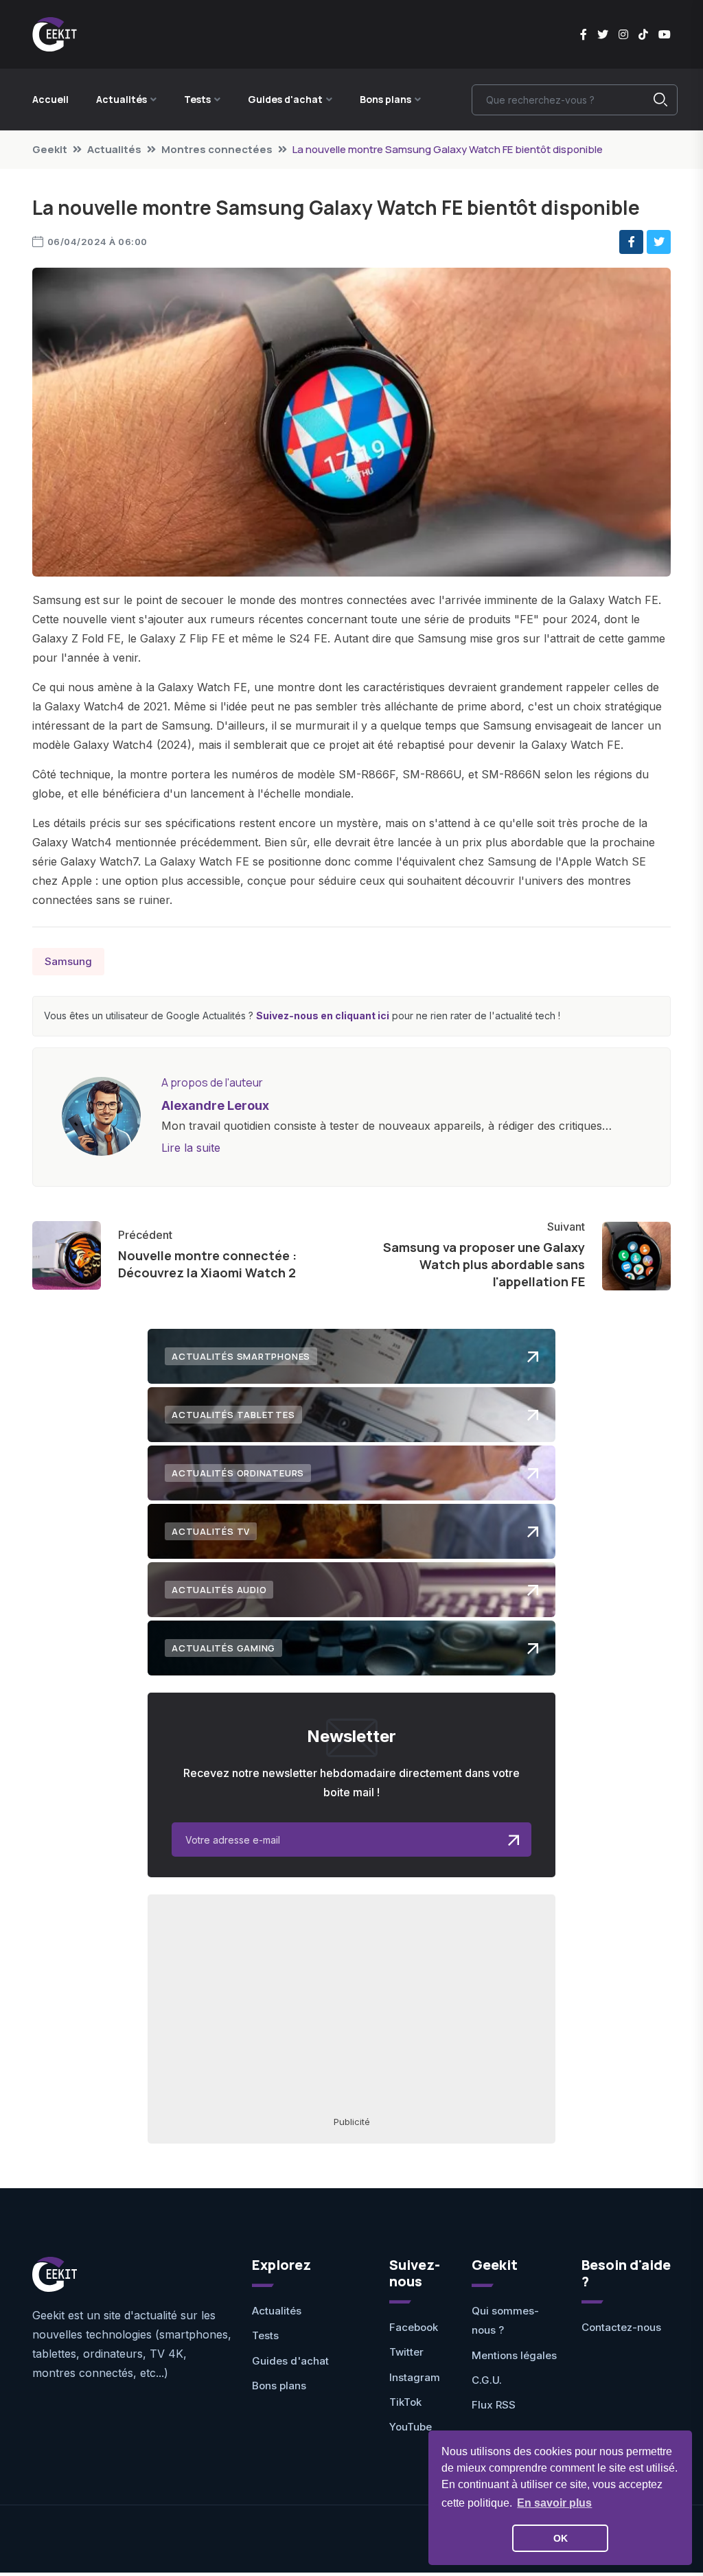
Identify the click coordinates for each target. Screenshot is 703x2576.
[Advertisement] (351, 2004)
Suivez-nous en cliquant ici (323, 1016)
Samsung (68, 961)
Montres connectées (217, 149)
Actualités (114, 149)
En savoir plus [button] (554, 2503)
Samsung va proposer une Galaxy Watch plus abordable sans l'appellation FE (484, 1264)
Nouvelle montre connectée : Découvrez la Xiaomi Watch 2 (207, 1264)
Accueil (50, 99)
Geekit (50, 149)
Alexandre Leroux (215, 1105)
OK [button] (561, 2538)
